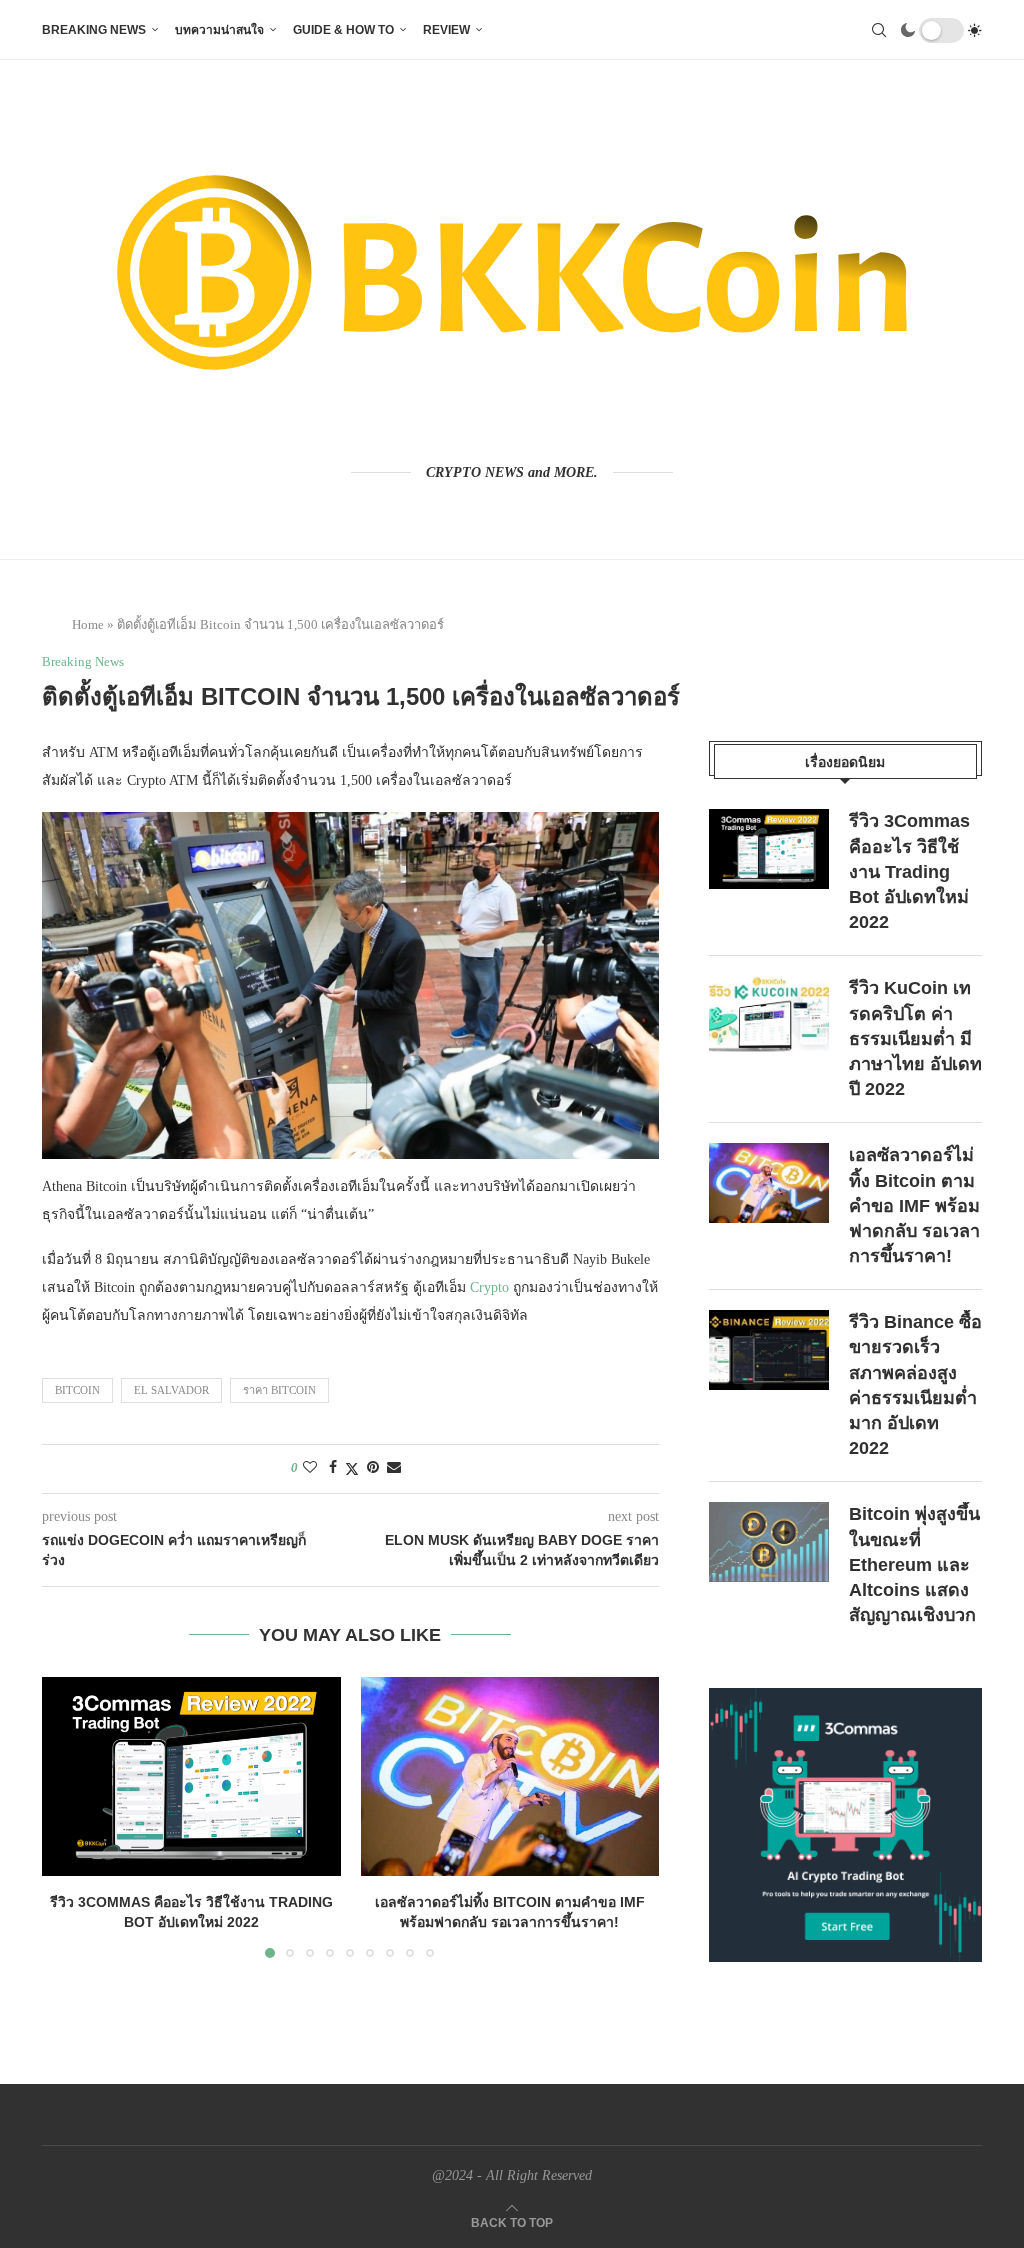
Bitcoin (77, 1390)
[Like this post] (310, 1468)
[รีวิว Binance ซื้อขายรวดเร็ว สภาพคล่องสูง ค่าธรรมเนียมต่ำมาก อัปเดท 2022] (769, 1350)
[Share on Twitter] (352, 1469)
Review (446, 30)
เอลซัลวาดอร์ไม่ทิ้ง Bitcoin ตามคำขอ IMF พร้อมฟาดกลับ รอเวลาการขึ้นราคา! (914, 1205)
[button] (69, 1816)
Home (88, 624)
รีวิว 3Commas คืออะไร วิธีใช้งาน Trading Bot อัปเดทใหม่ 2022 (909, 871)
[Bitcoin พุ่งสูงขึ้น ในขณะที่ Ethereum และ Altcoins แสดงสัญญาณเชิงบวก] (769, 1542)
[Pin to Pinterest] (373, 1468)
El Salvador (171, 1390)
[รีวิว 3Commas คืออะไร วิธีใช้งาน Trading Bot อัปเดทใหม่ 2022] (191, 1776)
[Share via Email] (394, 1468)
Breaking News (94, 30)
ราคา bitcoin (279, 1390)
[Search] (879, 30)
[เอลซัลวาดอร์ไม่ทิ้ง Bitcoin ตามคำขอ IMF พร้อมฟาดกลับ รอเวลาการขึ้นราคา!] (510, 1776)
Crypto (489, 1287)
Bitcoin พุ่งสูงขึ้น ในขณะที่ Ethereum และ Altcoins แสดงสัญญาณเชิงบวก (914, 1564)
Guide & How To (343, 30)
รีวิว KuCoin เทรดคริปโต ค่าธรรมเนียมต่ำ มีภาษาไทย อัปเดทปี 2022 (915, 1038)
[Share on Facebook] (333, 1468)
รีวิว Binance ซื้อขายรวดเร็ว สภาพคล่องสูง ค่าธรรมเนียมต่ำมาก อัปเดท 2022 (915, 1385)
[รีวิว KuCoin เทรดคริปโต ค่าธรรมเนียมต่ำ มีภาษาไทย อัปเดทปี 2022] (769, 1016)
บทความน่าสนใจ (219, 30)
